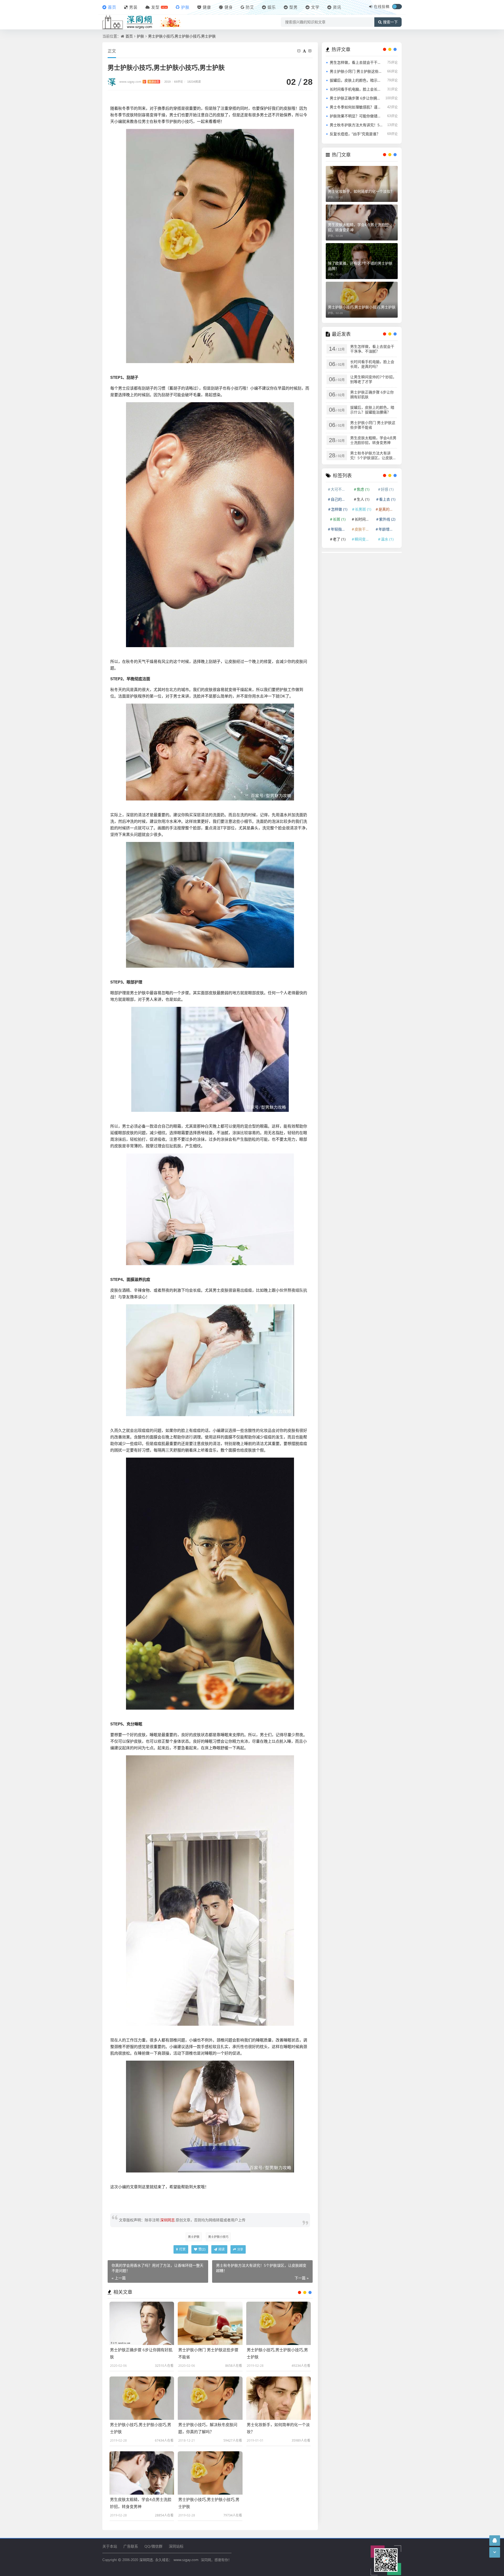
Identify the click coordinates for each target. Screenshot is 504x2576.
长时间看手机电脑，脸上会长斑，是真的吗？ (356, 89)
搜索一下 (390, 22)
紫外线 (387, 519)
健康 (207, 7)
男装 (133, 7)
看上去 (387, 499)
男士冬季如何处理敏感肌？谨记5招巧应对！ (356, 107)
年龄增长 (388, 529)
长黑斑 (363, 509)
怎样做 (339, 509)
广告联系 (131, 2546)
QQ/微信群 (153, 2546)
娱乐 (272, 7)
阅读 (221, 2249)
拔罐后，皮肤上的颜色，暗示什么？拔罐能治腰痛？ (356, 80)
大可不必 (340, 489)
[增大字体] (311, 51)
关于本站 (110, 2546)
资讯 (337, 7)
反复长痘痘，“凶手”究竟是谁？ (355, 134)
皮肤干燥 (364, 529)
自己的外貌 (340, 499)
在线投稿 (382, 6)
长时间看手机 (364, 519)
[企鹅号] (495, 2540)
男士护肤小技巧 (218, 2237)
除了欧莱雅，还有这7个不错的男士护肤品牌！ (360, 266)
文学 (315, 7)
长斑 (339, 519)
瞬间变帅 (364, 539)
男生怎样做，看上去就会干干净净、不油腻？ (356, 62)
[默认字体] (305, 51)
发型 (155, 7)
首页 (112, 7)
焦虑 (363, 489)
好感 (387, 489)
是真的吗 (388, 509)
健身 (229, 7)
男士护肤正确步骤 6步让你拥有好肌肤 (356, 98)
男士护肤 (194, 2237)
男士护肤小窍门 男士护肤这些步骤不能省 (356, 71)
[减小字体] (300, 51)
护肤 (185, 7)
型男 (293, 7)
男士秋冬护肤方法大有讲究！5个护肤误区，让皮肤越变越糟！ (356, 125)
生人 (363, 499)
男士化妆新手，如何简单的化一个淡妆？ (361, 191)
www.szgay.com (139, 82)
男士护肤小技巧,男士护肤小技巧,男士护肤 (182, 36)
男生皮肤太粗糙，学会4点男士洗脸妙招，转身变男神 (358, 227)
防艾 (250, 7)
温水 (387, 539)
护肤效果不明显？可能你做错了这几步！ (356, 116)
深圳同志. (147, 2560)
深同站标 (176, 2546)
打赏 (182, 2249)
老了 (339, 539)
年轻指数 (340, 529)
